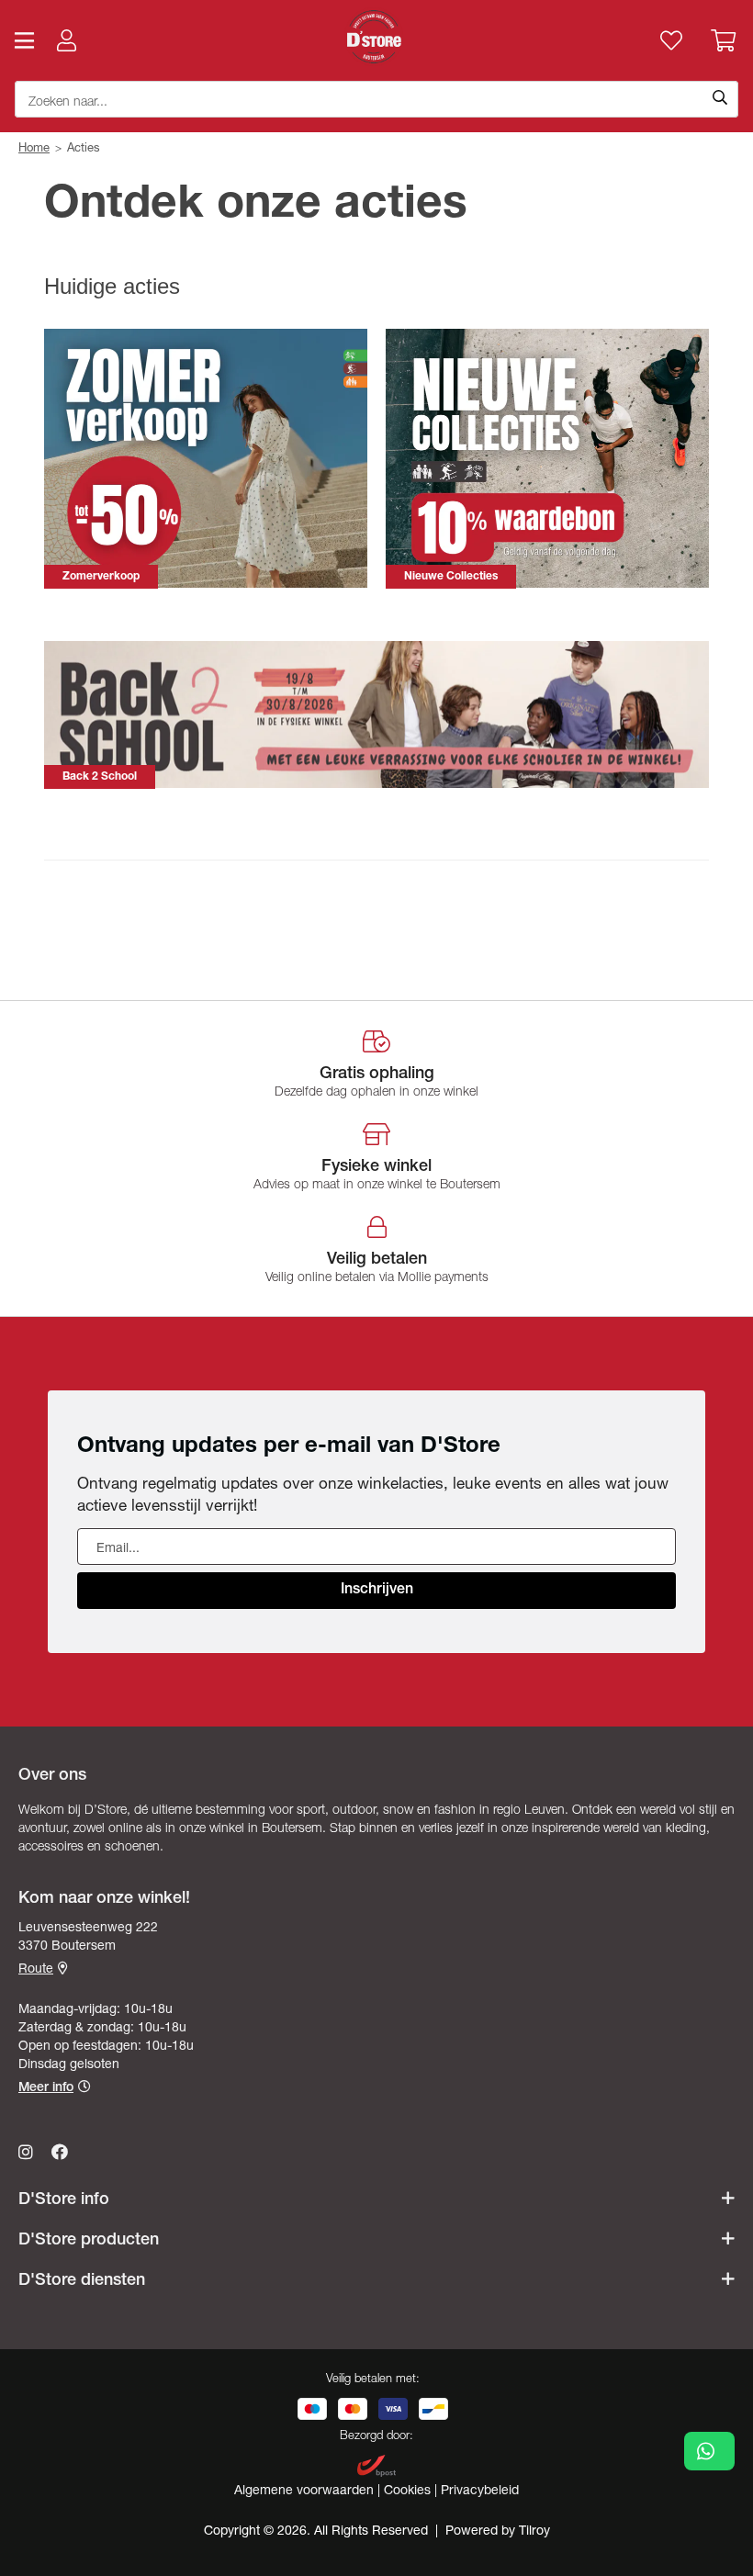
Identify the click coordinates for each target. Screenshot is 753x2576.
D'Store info (64, 2200)
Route (36, 1970)
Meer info (46, 2088)
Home (34, 149)
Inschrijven (377, 1591)
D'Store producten (89, 2241)
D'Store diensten (82, 2281)
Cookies (409, 2492)
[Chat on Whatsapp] (709, 2451)
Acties (84, 149)
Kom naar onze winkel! (104, 1899)
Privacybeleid (480, 2492)
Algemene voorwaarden (306, 2492)
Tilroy (534, 2532)
